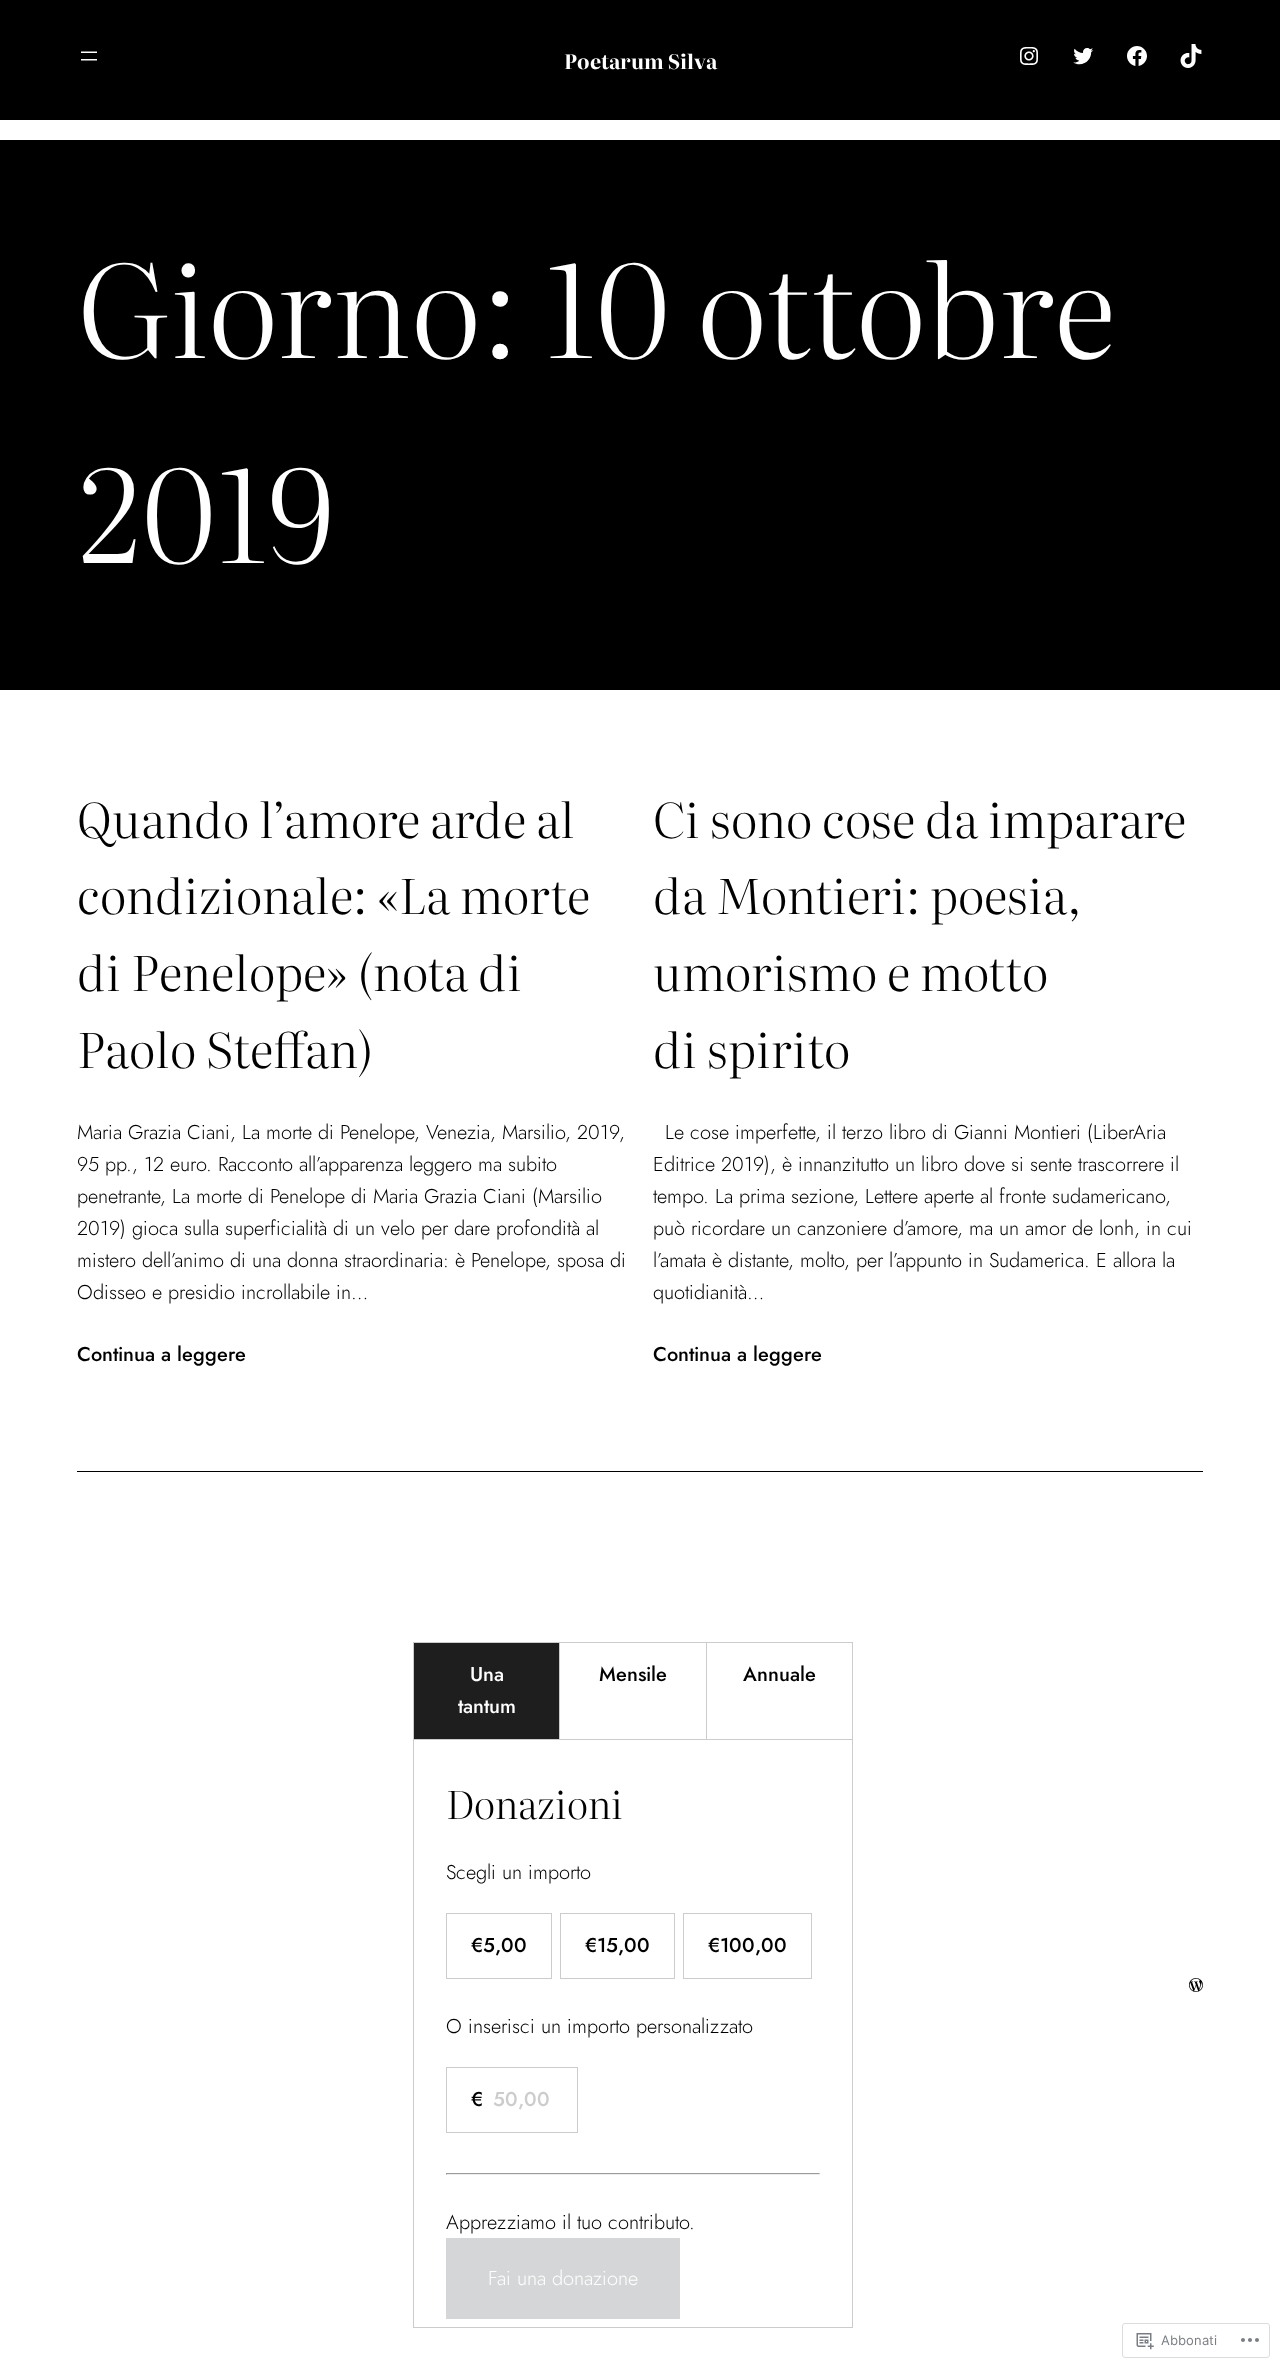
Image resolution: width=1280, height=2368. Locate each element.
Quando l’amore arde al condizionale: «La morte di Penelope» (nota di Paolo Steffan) (333, 932)
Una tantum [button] (487, 1690)
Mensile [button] (633, 1674)
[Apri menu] (89, 56)
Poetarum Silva (640, 60)
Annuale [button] (779, 1674)
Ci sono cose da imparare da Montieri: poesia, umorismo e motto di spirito (919, 932)
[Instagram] (1029, 56)
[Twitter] (1083, 56)
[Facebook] (1137, 56)
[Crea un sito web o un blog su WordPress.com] (1196, 1984)
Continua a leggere (161, 1355)
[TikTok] (1191, 56)
